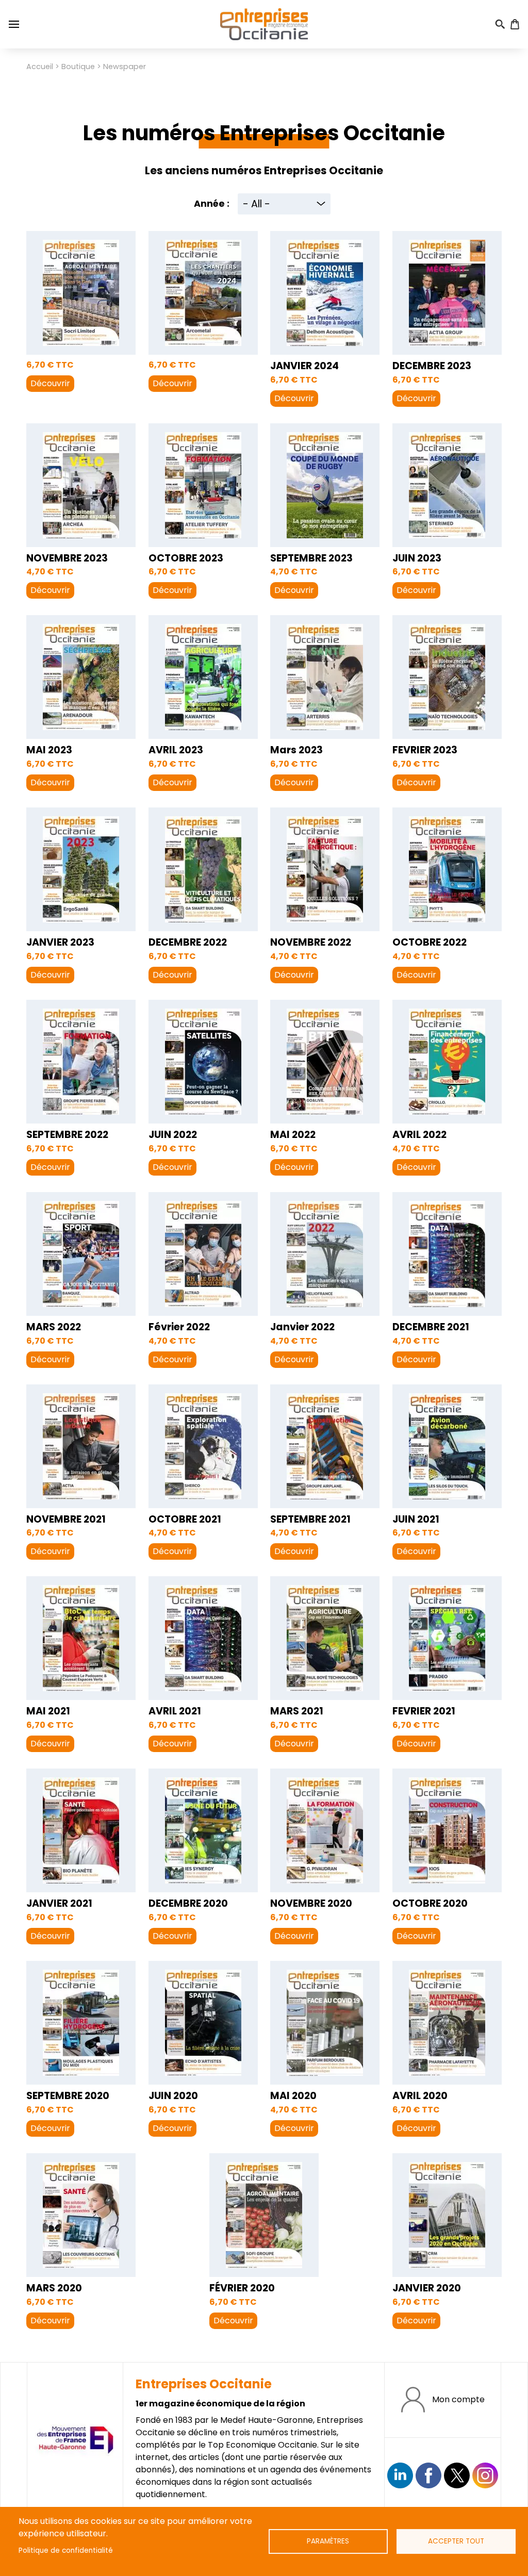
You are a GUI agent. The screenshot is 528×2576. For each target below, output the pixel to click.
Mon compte (458, 2399)
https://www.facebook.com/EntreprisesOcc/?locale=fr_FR (428, 2475)
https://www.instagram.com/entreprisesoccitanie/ (485, 2475)
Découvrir (50, 383)
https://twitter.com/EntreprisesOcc (457, 2475)
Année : (212, 204)
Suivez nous (400, 2475)
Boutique (78, 67)
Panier (515, 24)
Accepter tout (456, 2541)
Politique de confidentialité (66, 2550)
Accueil (40, 67)
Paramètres (328, 2541)
